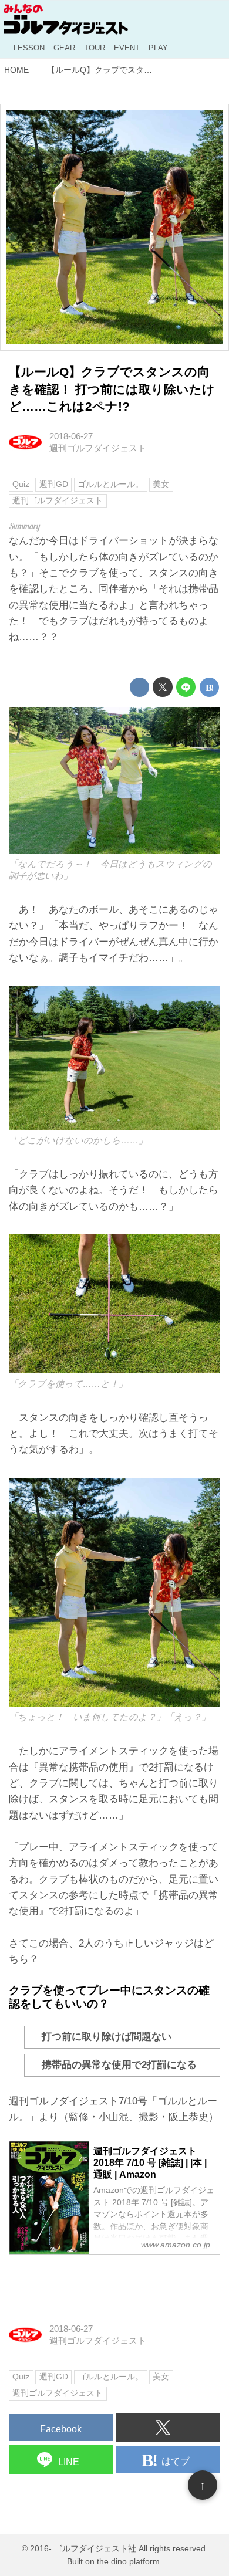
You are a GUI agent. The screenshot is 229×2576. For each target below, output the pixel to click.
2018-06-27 (71, 436)
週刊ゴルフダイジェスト (98, 448)
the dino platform (128, 2562)
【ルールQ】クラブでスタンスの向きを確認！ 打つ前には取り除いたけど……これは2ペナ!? (112, 390)
